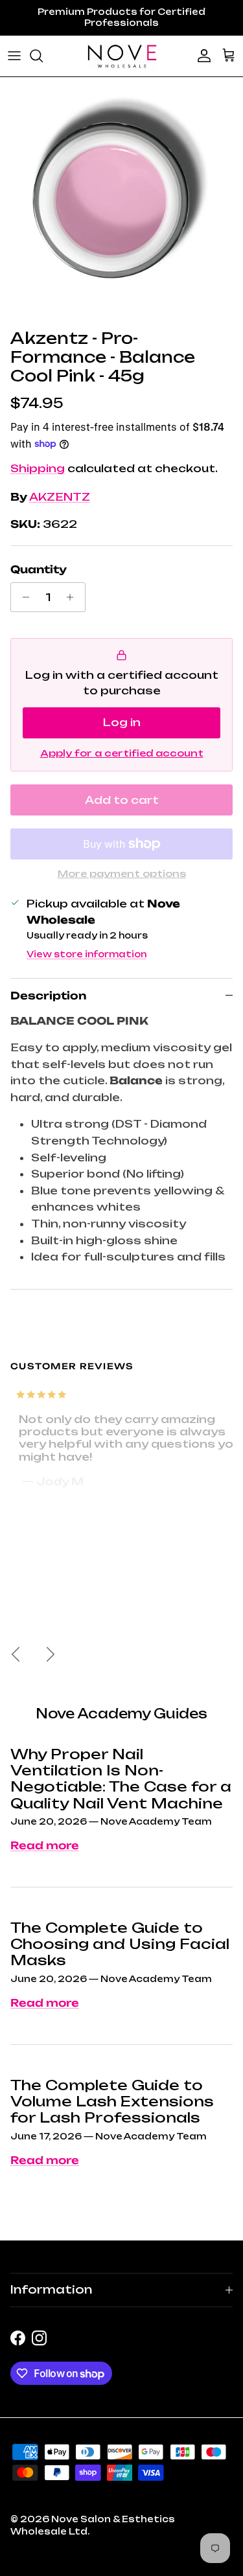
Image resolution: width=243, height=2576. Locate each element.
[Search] (43, 56)
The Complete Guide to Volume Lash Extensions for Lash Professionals (112, 2102)
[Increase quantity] (74, 597)
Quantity (39, 569)
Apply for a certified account (122, 753)
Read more (45, 1845)
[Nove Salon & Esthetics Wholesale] (122, 56)
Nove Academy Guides (121, 1714)
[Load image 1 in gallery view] (111, 200)
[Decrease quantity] (22, 597)
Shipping (38, 468)
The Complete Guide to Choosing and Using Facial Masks (120, 1944)
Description (48, 996)
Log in (122, 722)
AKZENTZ (60, 497)
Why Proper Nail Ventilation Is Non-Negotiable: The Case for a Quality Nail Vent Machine (121, 1779)
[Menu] (14, 56)
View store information (87, 954)
